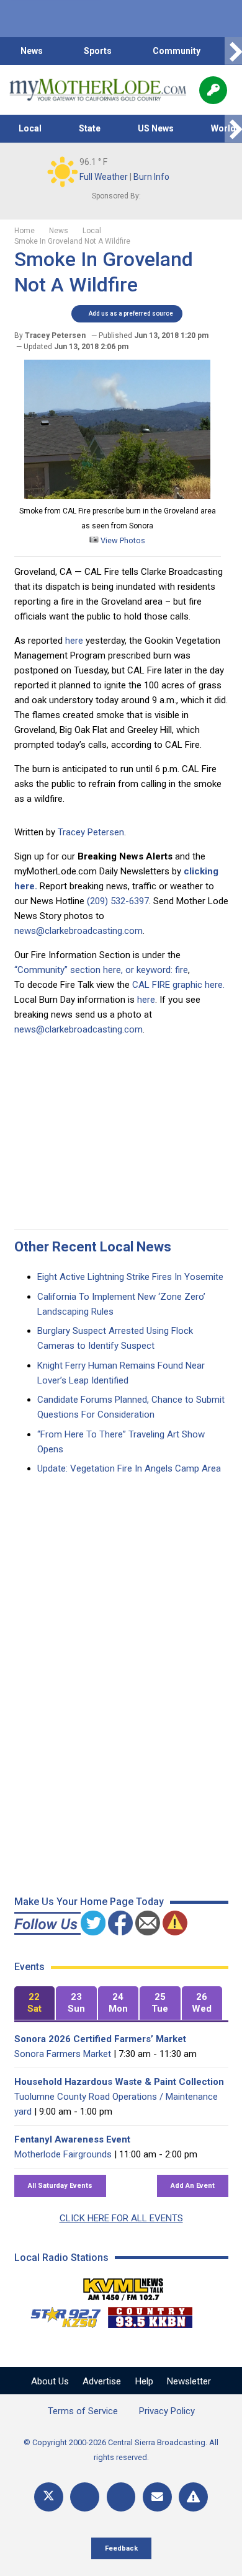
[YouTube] (121, 2497)
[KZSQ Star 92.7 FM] (60, 2314)
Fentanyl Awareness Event (72, 2139)
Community (177, 51)
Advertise (102, 2381)
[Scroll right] (233, 51)
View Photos (122, 540)
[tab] (35, 2003)
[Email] (157, 2497)
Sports (98, 51)
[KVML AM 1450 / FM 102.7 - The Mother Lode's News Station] (123, 2286)
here (73, 641)
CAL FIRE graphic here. (178, 985)
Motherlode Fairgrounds (63, 2154)
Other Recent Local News (93, 1247)
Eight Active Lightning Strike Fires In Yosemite (130, 1277)
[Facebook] (85, 2497)
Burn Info (151, 177)
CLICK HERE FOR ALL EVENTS (121, 2218)
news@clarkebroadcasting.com (78, 931)
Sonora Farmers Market (63, 2054)
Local (30, 128)
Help (144, 2381)
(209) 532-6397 (118, 901)
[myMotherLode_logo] (98, 90)
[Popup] (213, 90)
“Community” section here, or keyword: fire (101, 970)
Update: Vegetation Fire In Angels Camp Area (129, 1468)
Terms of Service (83, 2411)
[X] (49, 2497)
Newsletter (189, 2381)
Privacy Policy (167, 2411)
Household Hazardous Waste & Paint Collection (119, 2082)
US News (156, 128)
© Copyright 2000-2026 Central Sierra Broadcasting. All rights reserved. (121, 2450)
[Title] (193, 2497)
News (32, 51)
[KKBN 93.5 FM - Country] (150, 2314)
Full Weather (104, 177)
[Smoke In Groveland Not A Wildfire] (117, 496)
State (90, 128)
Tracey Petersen (91, 832)
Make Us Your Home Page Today (89, 1902)
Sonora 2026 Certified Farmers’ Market (100, 2039)
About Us (50, 2381)
